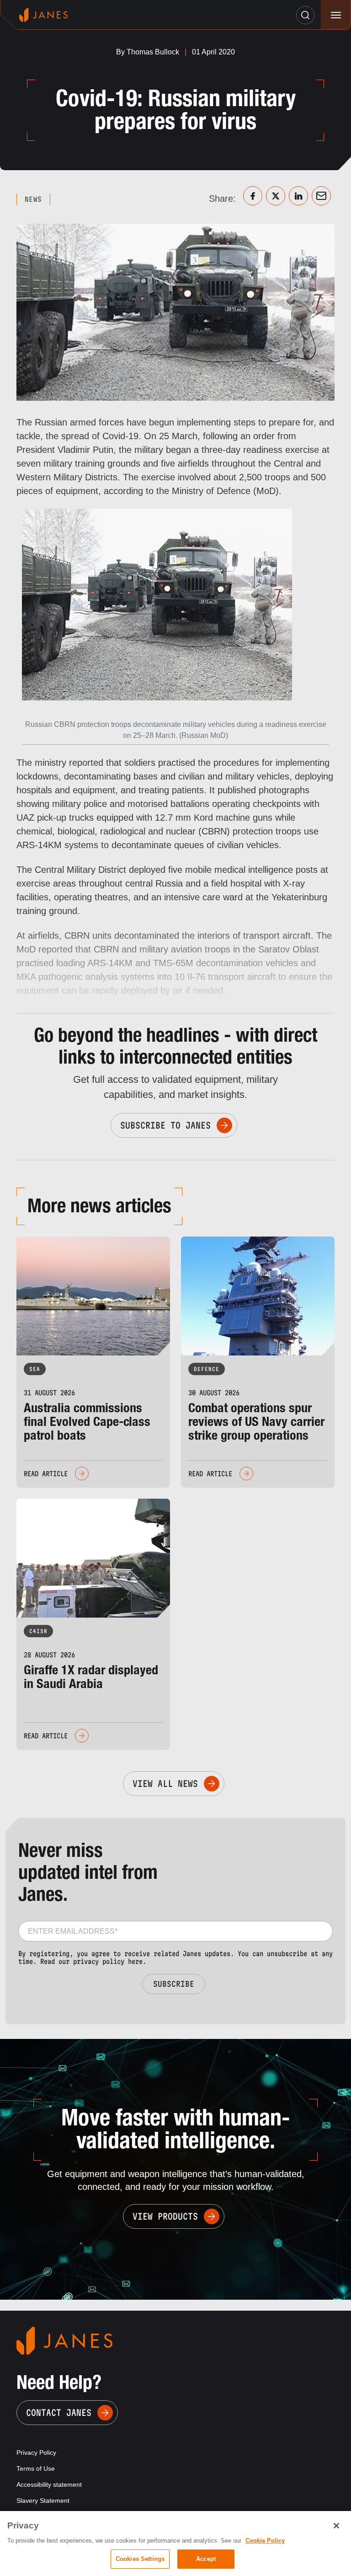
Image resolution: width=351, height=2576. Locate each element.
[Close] (336, 2526)
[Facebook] (253, 196)
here (135, 1961)
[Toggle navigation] (336, 15)
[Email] (321, 196)
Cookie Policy (265, 2541)
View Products (165, 2216)
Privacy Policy (36, 2452)
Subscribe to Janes (165, 1125)
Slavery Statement (43, 2501)
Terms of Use (36, 2468)
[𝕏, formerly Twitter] (276, 196)
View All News (165, 1784)
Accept (206, 2559)
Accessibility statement (49, 2485)
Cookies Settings (140, 2559)
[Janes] (43, 15)
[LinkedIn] (298, 196)
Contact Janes (59, 2413)
